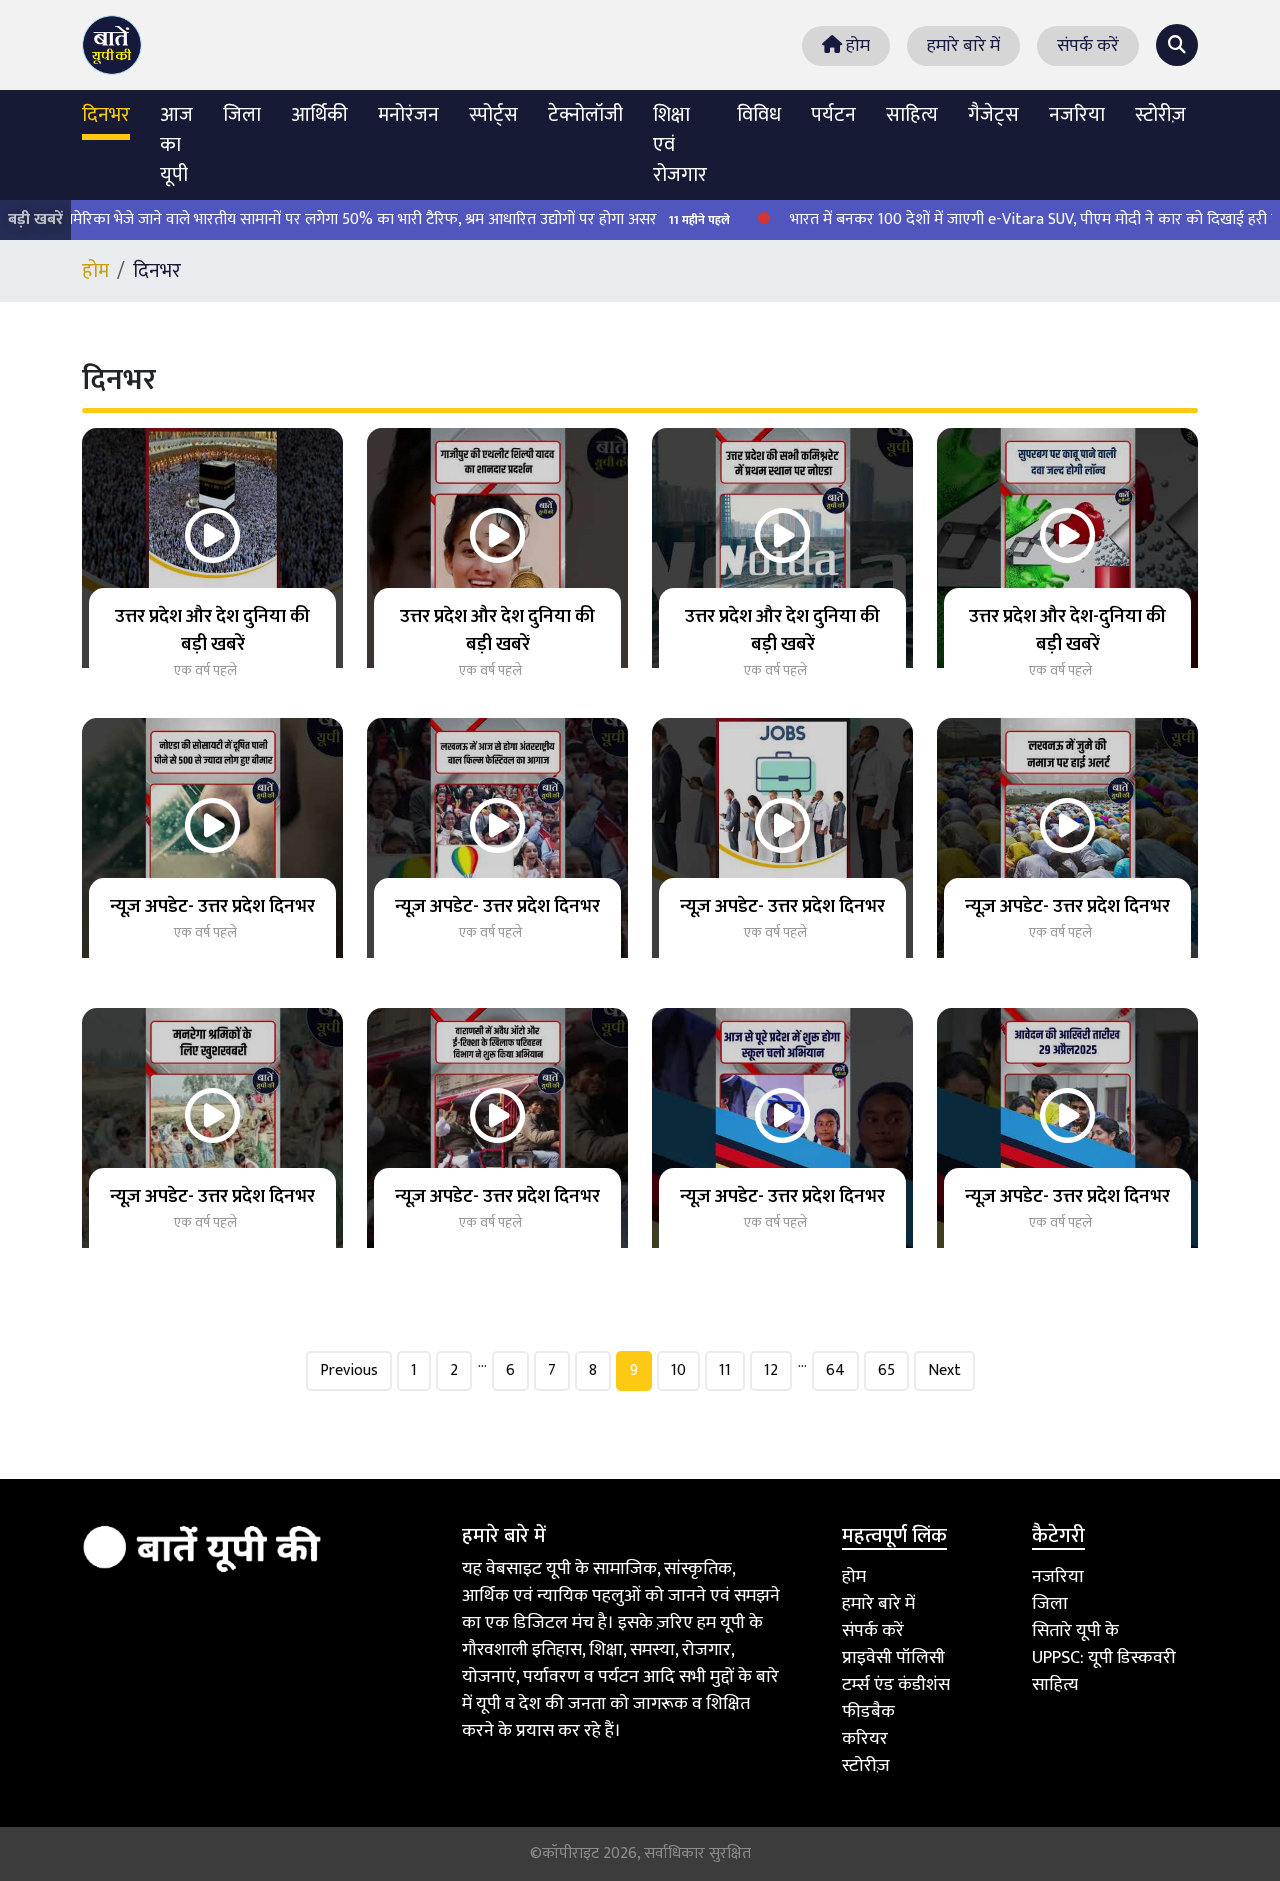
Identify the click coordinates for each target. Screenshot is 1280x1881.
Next (944, 1370)
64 (835, 1370)
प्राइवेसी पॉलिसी (893, 1658)
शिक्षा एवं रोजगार (680, 145)
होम (856, 46)
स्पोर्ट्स (493, 115)
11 (725, 1370)
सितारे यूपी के (1075, 1631)
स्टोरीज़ (1160, 115)
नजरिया (1077, 115)
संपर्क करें (1088, 46)
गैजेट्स (993, 115)
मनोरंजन (408, 115)
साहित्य (912, 115)
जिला (242, 115)
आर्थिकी (319, 115)
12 (771, 1370)
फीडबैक (868, 1712)
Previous (349, 1370)
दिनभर (106, 115)
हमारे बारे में (963, 46)
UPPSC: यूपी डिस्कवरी (1104, 1658)
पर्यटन (833, 115)
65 (886, 1370)
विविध (759, 115)
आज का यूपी (176, 145)
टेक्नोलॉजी (585, 115)
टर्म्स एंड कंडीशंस (896, 1685)
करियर (865, 1739)
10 (678, 1370)
